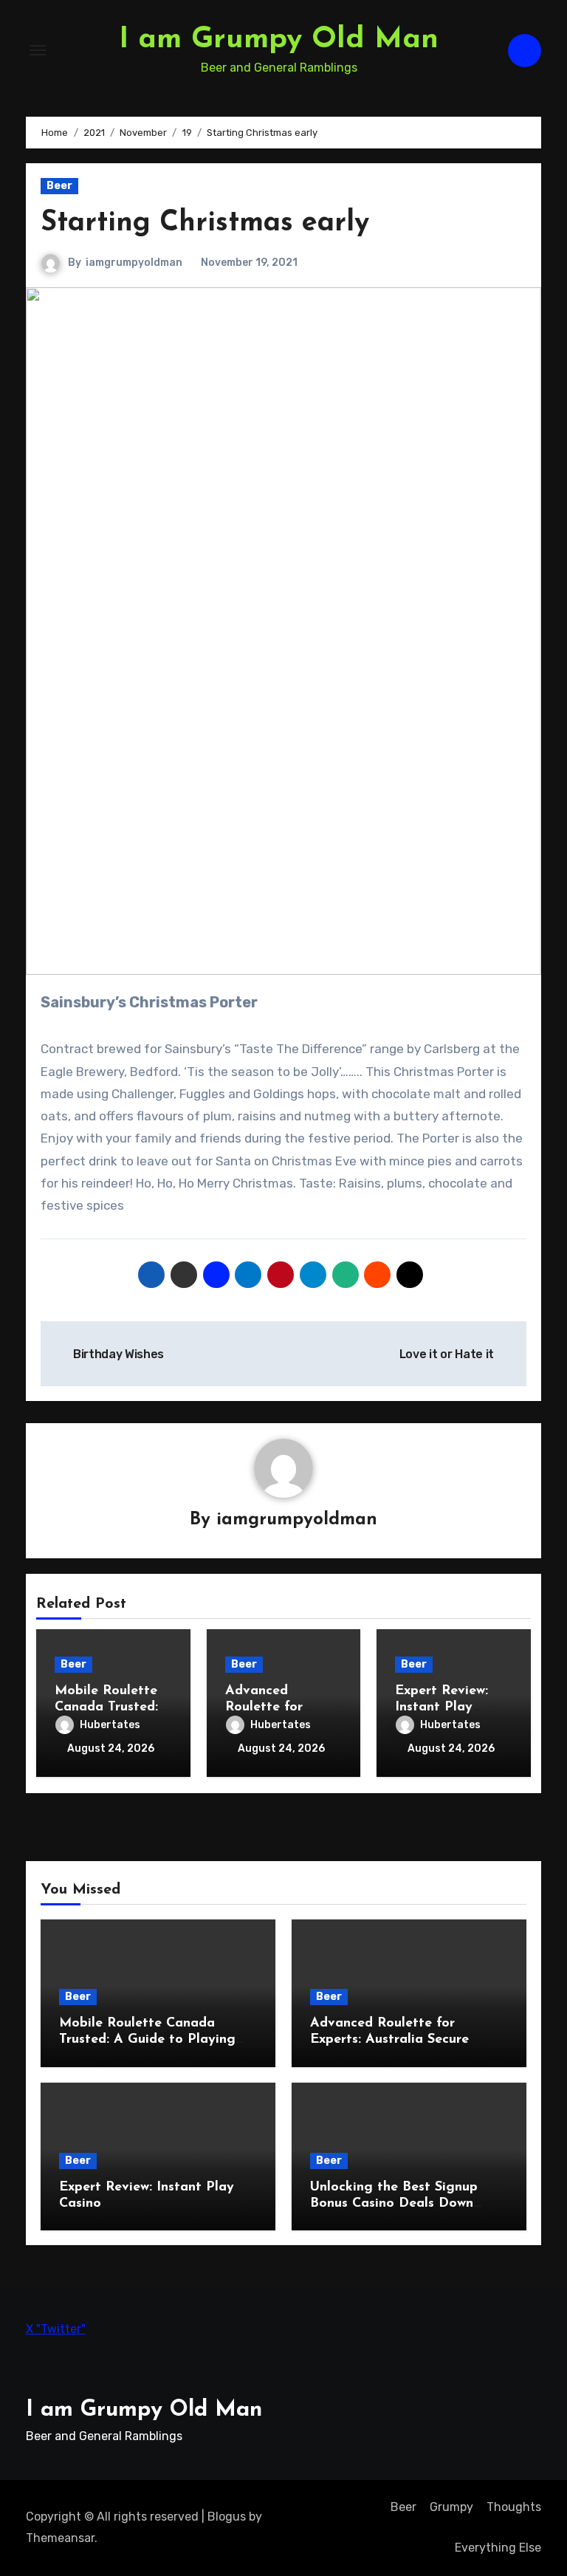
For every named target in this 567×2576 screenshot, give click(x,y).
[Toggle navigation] (38, 50)
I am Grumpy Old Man (279, 40)
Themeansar (60, 2538)
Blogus (227, 2517)
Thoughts (514, 2507)
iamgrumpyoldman (134, 263)
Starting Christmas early (205, 223)
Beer (59, 186)
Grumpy (451, 2507)
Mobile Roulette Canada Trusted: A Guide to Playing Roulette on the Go (147, 2039)
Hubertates (110, 1725)
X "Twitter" (56, 2329)
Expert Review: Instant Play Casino (441, 1707)
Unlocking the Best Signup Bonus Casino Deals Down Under (394, 2203)
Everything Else (498, 2548)
